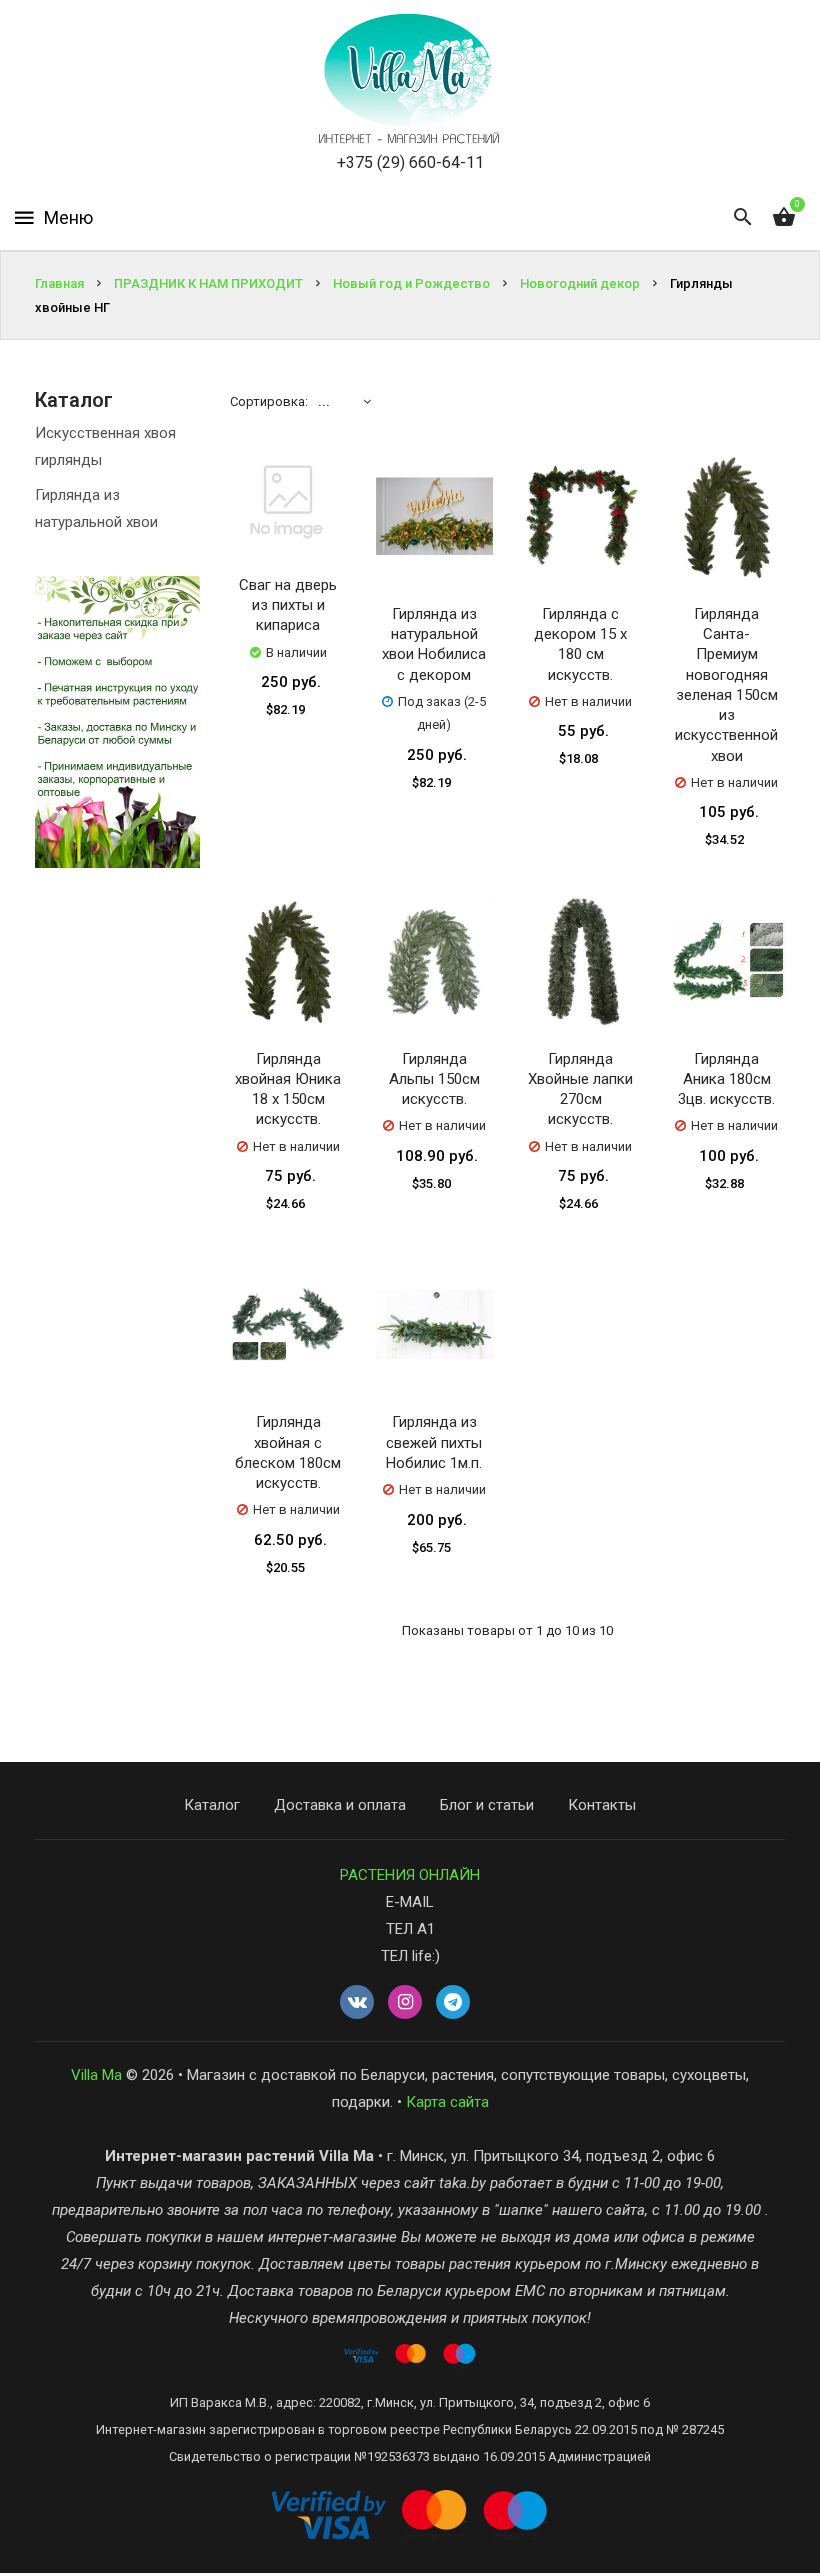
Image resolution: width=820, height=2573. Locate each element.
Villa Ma (96, 2075)
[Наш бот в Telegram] (453, 2003)
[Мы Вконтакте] (357, 2003)
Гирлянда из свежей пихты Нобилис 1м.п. (434, 1442)
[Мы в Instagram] (405, 2003)
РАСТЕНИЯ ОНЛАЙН (410, 1875)
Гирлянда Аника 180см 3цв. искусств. (726, 1079)
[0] (784, 218)
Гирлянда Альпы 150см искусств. (434, 1079)
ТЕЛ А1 (410, 1929)
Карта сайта (447, 2102)
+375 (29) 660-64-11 (410, 162)
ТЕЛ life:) (410, 1956)
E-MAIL (410, 1902)
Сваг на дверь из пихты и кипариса (288, 605)
